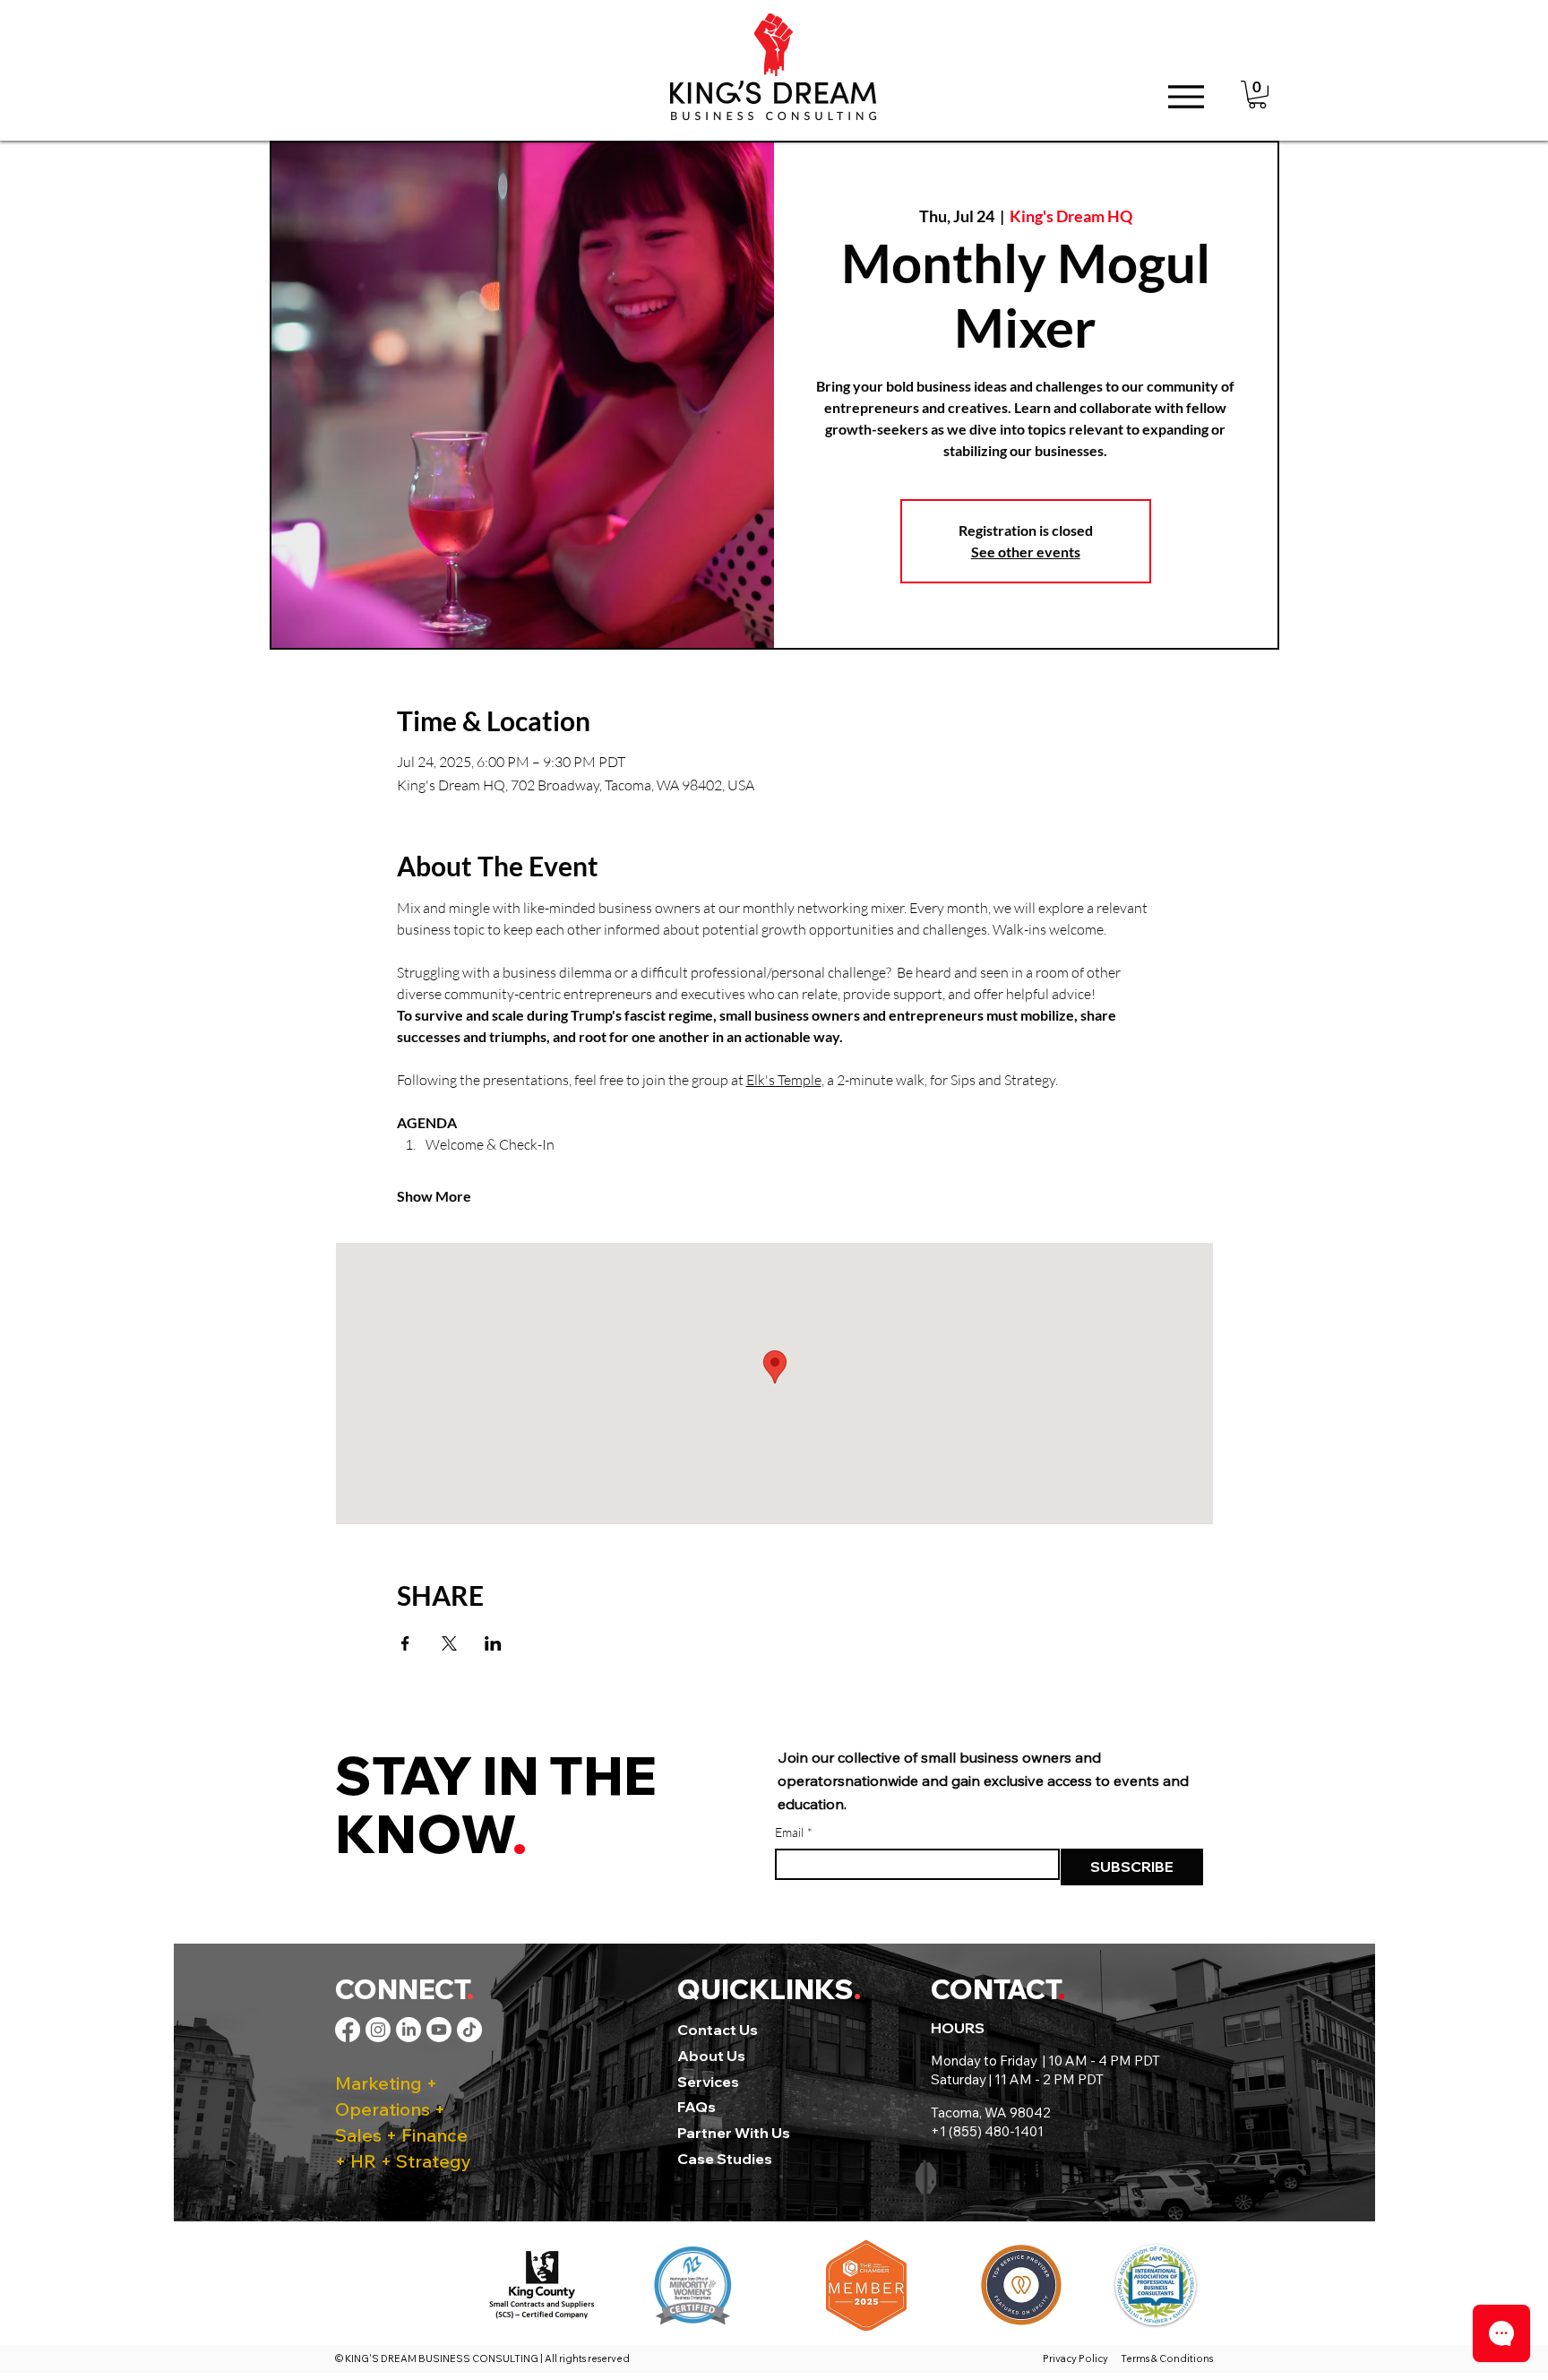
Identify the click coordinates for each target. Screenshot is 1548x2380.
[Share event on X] (449, 1643)
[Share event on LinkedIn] (493, 1643)
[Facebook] (348, 2030)
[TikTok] (469, 2030)
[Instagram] (378, 2030)
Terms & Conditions (1167, 2358)
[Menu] (1186, 96)
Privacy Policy (1077, 2358)
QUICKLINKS (765, 1989)
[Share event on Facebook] (405, 1643)
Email (794, 1832)
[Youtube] (439, 2030)
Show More (434, 1196)
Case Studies (725, 2159)
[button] (1257, 95)
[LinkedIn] (408, 2030)
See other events (1026, 552)
